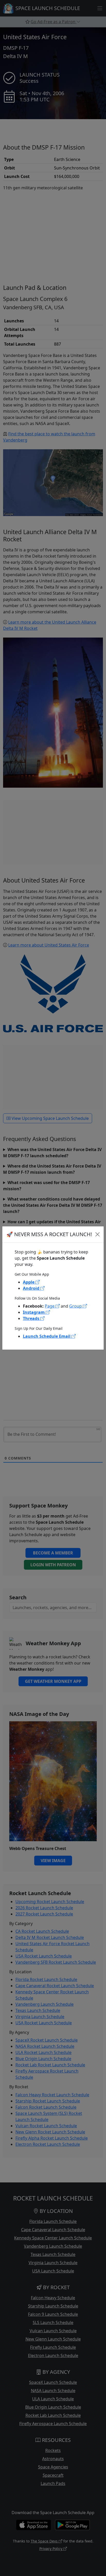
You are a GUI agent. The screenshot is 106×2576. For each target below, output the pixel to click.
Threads (32, 1318)
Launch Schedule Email (47, 1336)
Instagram (34, 1312)
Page (50, 1306)
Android (32, 1288)
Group (76, 1306)
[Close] (98, 1234)
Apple (29, 1282)
